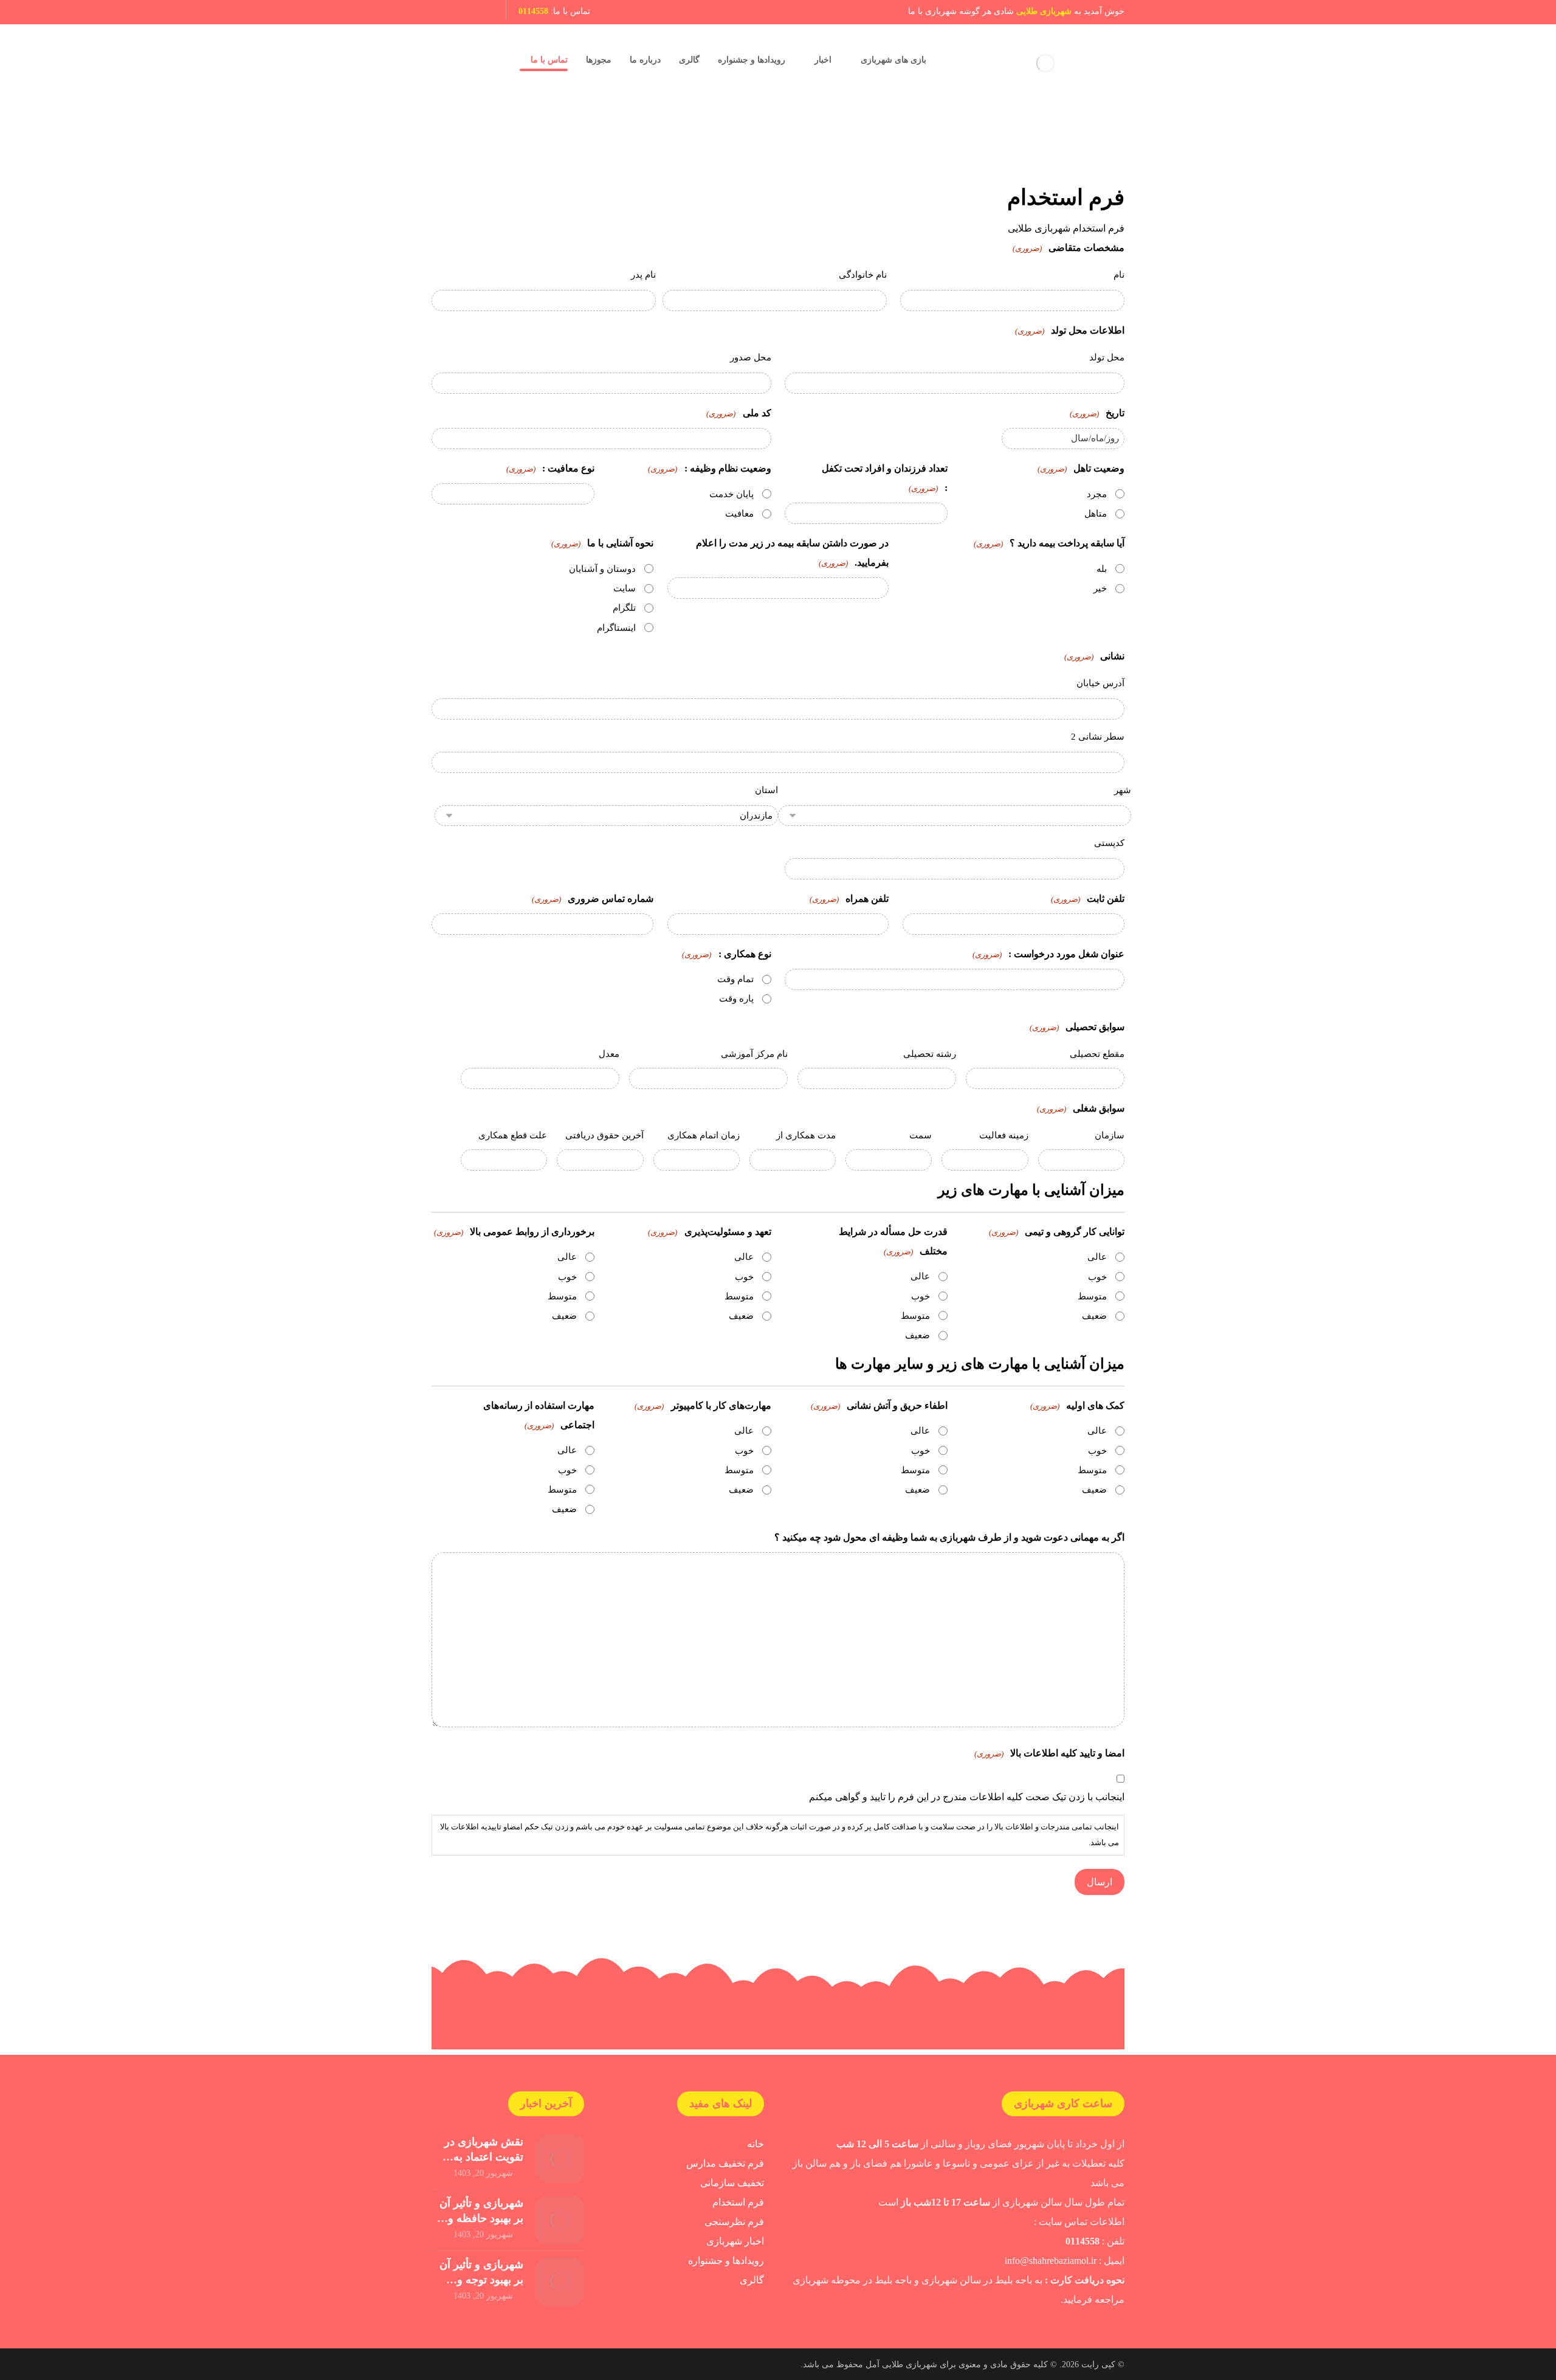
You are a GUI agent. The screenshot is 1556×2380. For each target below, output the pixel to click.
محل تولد (1107, 357)
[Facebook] (484, 12)
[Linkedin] (463, 12)
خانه (756, 2144)
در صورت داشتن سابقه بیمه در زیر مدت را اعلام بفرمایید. (792, 553)
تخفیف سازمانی (732, 2183)
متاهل (1096, 514)
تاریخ (1097, 413)
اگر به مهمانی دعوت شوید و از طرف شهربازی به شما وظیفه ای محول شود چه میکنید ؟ (949, 1537)
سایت (625, 588)
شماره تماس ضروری (593, 899)
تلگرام (624, 608)
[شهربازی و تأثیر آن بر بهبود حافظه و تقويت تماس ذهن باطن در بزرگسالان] (560, 2220)
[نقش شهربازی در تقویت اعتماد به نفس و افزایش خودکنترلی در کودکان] (560, 2159)
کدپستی (1109, 843)
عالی (1097, 1257)
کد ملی (738, 413)
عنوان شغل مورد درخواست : (1048, 954)
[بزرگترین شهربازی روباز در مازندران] (1045, 63)
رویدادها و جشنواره (726, 2261)
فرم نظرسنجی (734, 2222)
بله (1102, 569)
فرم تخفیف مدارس (725, 2163)
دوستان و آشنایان (602, 569)
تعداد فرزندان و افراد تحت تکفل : (885, 478)
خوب (1097, 1277)
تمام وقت (735, 979)
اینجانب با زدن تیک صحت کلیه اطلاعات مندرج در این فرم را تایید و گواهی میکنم (967, 1797)
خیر (1100, 588)
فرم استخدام (738, 2202)
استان (766, 790)
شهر (1123, 790)
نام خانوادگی (863, 275)
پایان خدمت (732, 494)
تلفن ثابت (1088, 899)
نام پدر (643, 275)
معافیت (739, 514)
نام (1119, 275)
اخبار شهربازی (735, 2241)
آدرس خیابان (1100, 683)
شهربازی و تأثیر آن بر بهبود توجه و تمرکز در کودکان (481, 2280)
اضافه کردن (453, 1079)
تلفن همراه (849, 899)
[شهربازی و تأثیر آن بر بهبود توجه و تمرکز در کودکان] (560, 2282)
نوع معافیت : (550, 468)
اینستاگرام (616, 628)
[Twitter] (442, 12)
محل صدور (751, 357)
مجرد (1097, 494)
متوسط (1092, 1296)
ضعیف (1094, 1316)
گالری (752, 2280)
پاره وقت (736, 999)
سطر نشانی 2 (1098, 737)
